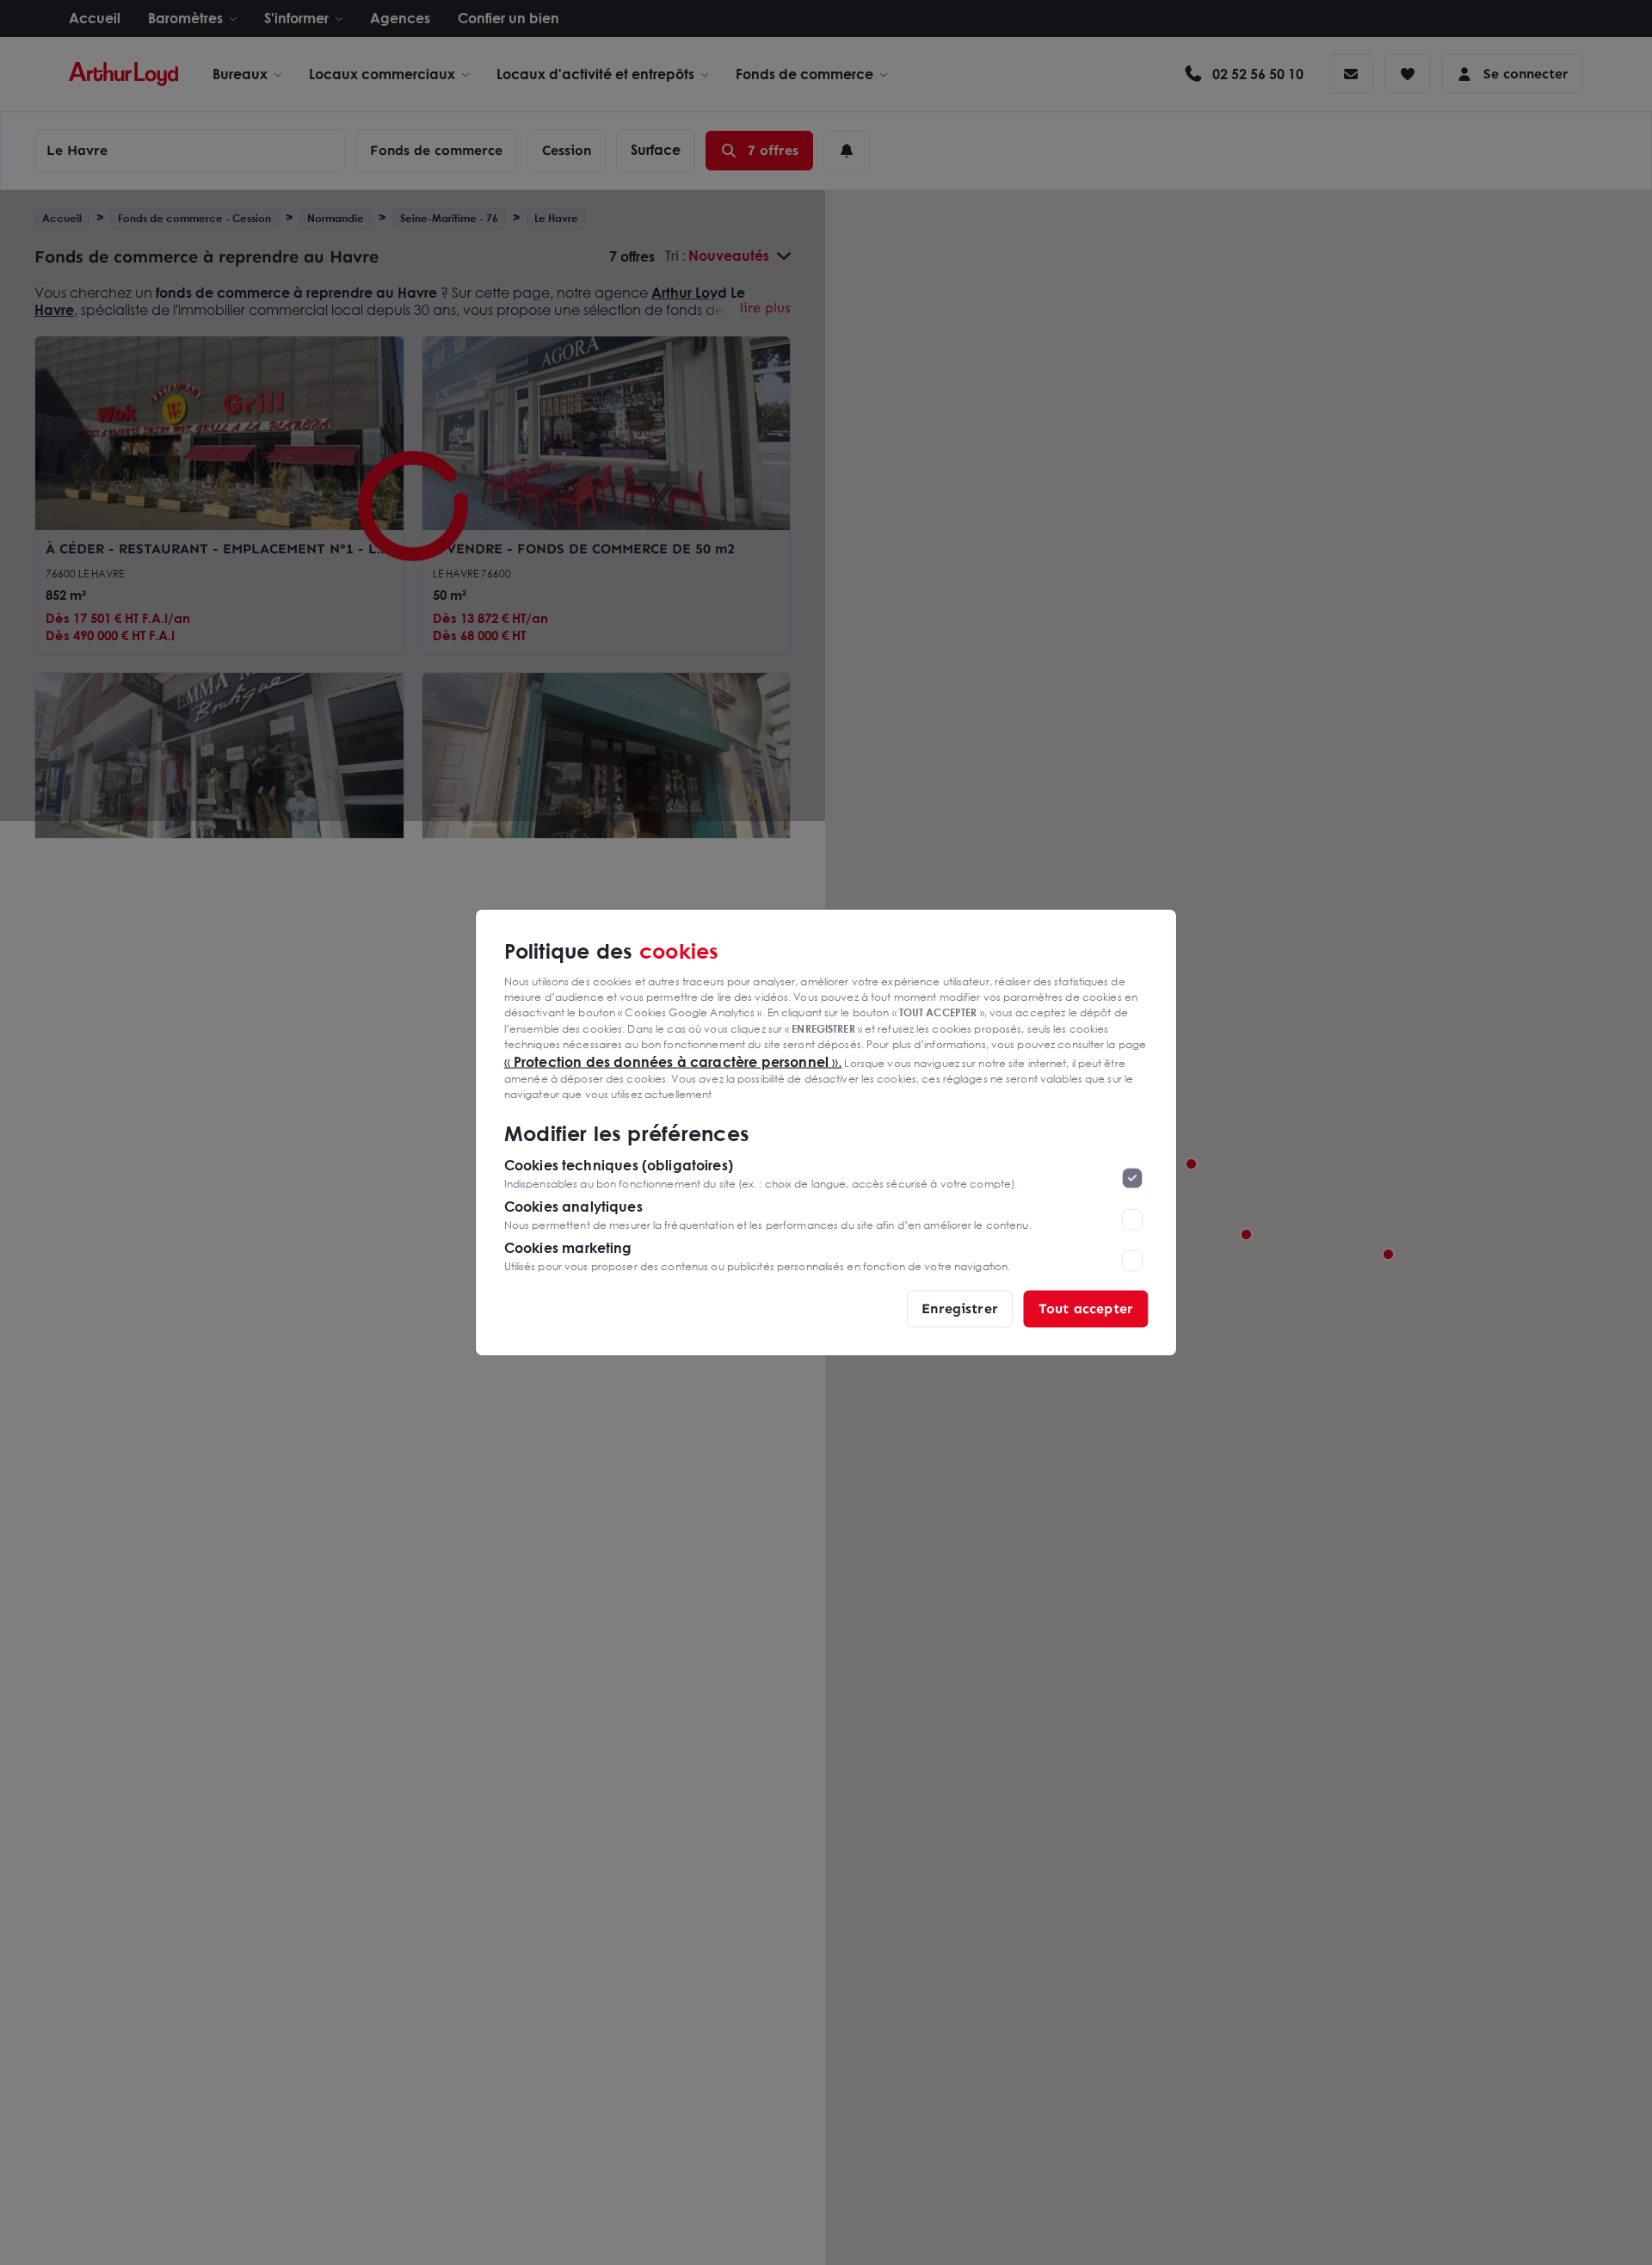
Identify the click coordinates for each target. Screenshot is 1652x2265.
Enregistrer (960, 1308)
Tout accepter (1086, 1308)
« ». (673, 1061)
